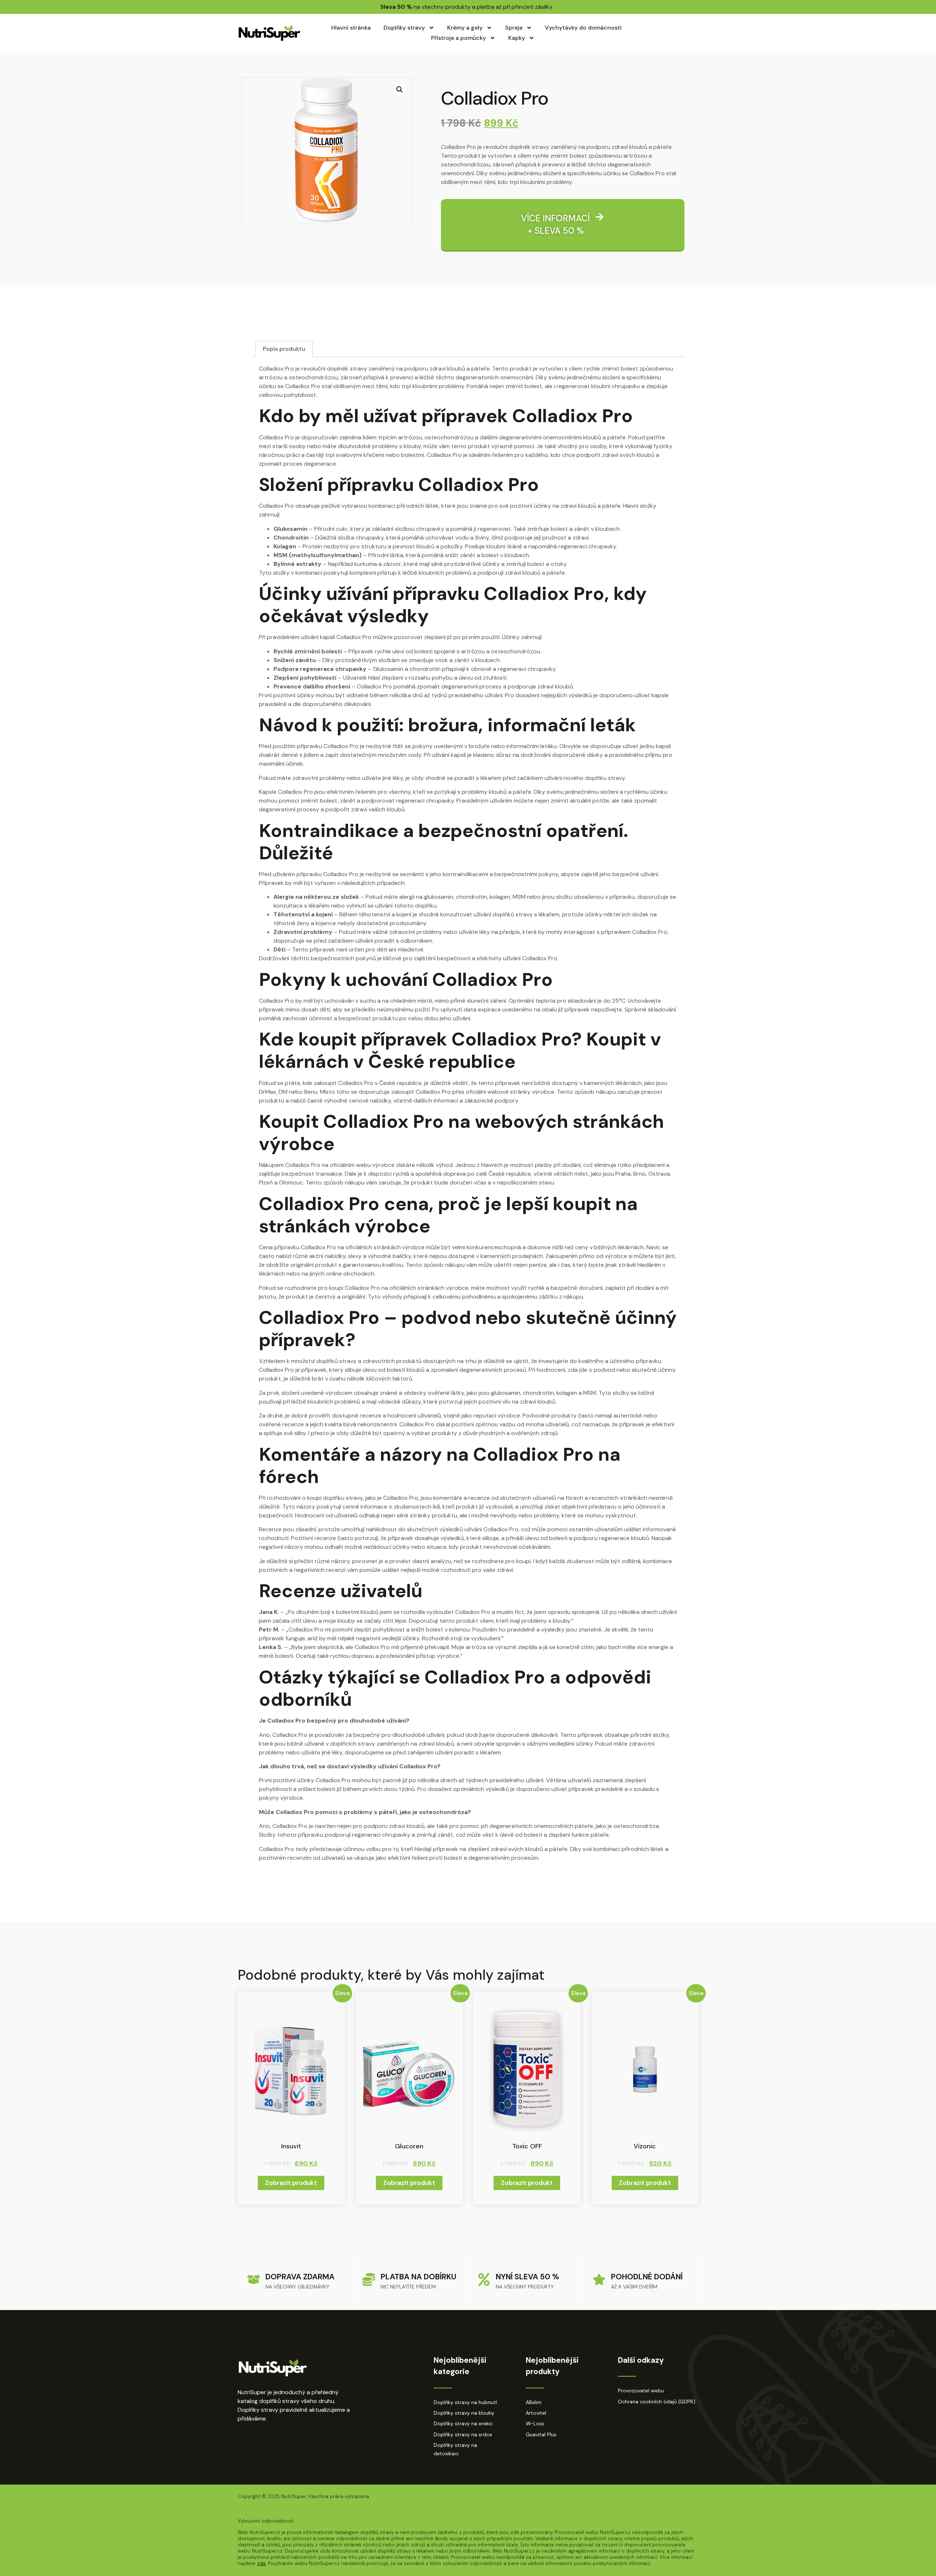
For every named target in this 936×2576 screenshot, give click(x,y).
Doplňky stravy (404, 28)
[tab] (284, 349)
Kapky (517, 38)
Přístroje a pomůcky (458, 38)
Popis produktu (284, 349)
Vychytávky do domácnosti (583, 28)
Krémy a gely (465, 28)
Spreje (514, 28)
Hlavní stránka (351, 28)
